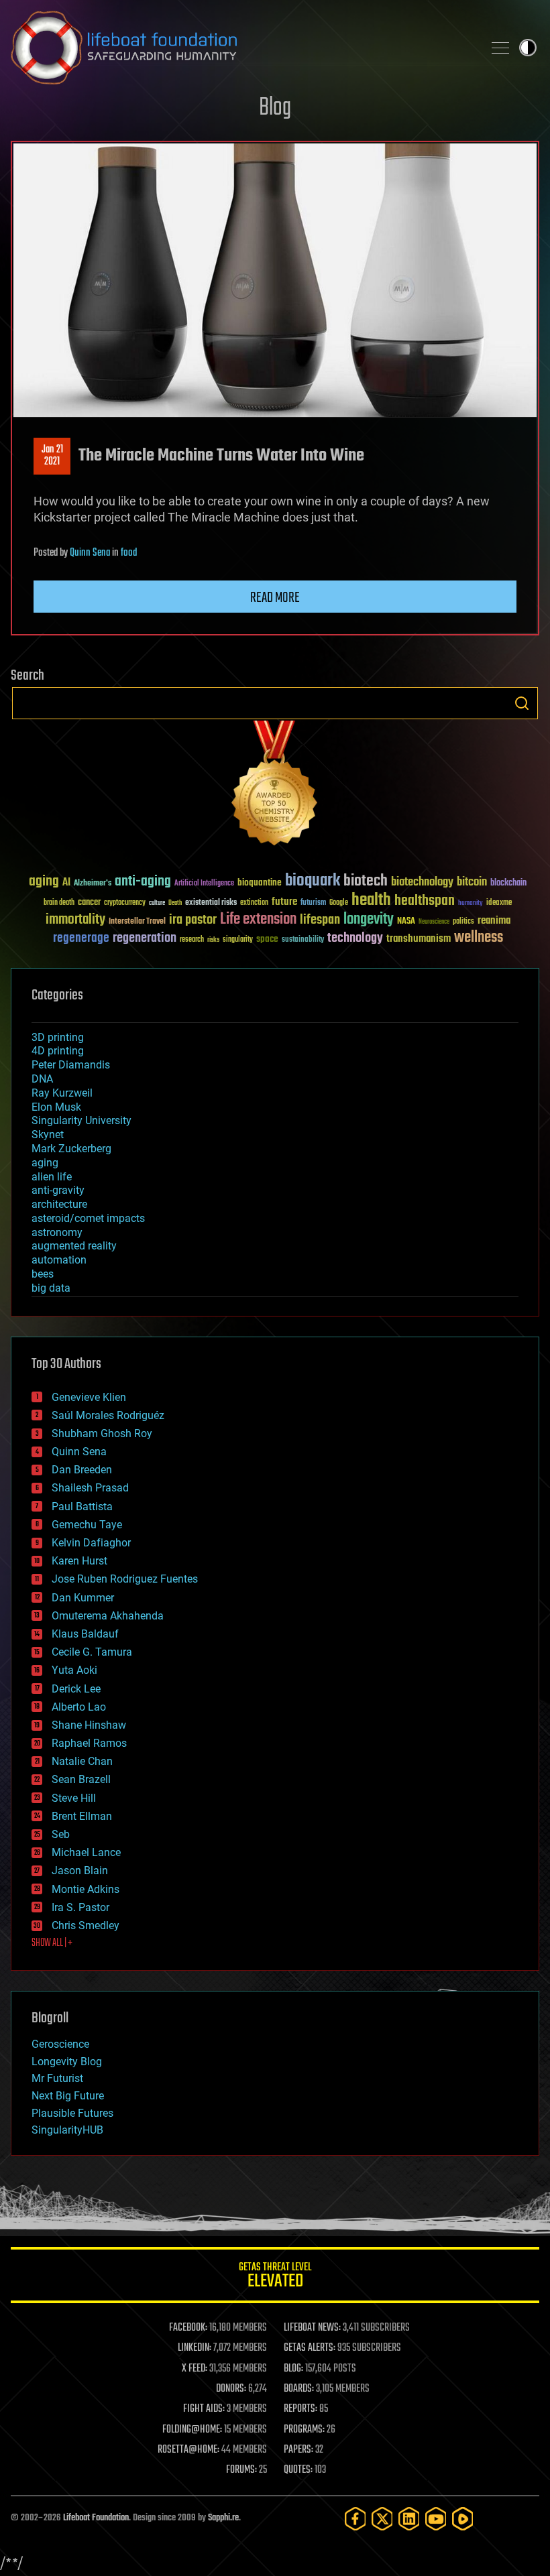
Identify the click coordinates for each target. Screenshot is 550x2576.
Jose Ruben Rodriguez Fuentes (125, 1579)
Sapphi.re (223, 2518)
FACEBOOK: (188, 2328)
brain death (59, 903)
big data (51, 1288)
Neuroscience (434, 923)
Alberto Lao (79, 1707)
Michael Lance (86, 1852)
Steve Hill (74, 1798)
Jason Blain (80, 1870)
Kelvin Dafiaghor (91, 1543)
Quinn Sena (90, 553)
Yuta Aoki (74, 1670)
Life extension (258, 920)
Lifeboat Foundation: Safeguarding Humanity (241, 48)
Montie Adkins (86, 1889)
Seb (61, 1834)
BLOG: (293, 2369)
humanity (471, 904)
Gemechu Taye (87, 1525)
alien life (52, 1177)
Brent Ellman (82, 1816)
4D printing (58, 1051)
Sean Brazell (81, 1779)
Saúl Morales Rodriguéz (108, 1415)
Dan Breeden (82, 1470)
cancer (89, 903)
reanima (494, 921)
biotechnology (422, 882)
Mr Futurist (57, 2078)
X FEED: (195, 2369)
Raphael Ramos (89, 1743)
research (192, 940)
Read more (275, 598)
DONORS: (231, 2389)
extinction (254, 903)
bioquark (313, 881)
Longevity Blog (67, 2062)
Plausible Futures (72, 2113)
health (371, 901)
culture (157, 903)
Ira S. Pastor (80, 1907)
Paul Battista (82, 1507)
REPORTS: (300, 2409)
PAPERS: (298, 2450)
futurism (313, 904)
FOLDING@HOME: (192, 2430)
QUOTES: (298, 2470)
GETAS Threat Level (275, 2277)
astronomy (57, 1232)
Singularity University (81, 1120)
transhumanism (419, 939)
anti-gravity (58, 1190)
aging (44, 882)
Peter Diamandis (71, 1065)
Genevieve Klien (89, 1397)
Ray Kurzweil (62, 1093)
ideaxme (499, 904)
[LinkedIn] (409, 2519)
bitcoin (472, 882)
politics (463, 922)
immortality (75, 920)
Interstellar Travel (137, 922)
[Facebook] (355, 2519)
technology (355, 939)
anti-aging (143, 882)
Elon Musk (56, 1107)
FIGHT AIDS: (204, 2409)
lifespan (320, 920)
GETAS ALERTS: (310, 2348)
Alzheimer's (93, 884)
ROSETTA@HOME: (188, 2450)
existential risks (211, 903)
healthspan (425, 901)
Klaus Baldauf (85, 1634)
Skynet (48, 1134)
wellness (479, 938)
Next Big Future (68, 2096)
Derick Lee (76, 1689)
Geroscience (60, 2044)
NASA (406, 922)
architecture (59, 1204)
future (284, 902)
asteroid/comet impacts (88, 1218)
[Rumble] (463, 2519)
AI (66, 883)
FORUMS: (241, 2470)
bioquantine (260, 882)
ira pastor (193, 920)
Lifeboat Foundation (96, 2518)
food (129, 553)
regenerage (81, 938)
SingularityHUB (67, 2130)
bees (43, 1274)
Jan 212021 (52, 456)
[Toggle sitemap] (500, 48)
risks (213, 940)
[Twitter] (382, 2519)
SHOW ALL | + (52, 1943)
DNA (42, 1079)
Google (339, 903)
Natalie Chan (82, 1761)
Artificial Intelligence (204, 884)
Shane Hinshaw (89, 1725)
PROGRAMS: (304, 2430)
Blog (275, 108)
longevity (369, 920)
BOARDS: (299, 2389)
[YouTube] (436, 2519)
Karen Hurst (79, 1561)
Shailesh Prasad (90, 1488)
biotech (366, 881)
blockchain (508, 883)
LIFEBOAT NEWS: (312, 2328)
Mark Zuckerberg (71, 1149)
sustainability (303, 940)
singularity (238, 940)
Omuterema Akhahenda (108, 1616)
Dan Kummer (83, 1598)
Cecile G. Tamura (92, 1652)
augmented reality (74, 1246)
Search (522, 703)
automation (59, 1260)
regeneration (145, 938)
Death (175, 903)
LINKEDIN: (195, 2348)
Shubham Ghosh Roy (102, 1433)
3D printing (58, 1037)
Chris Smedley (86, 1925)
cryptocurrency (125, 903)
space (267, 939)
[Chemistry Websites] (275, 786)
